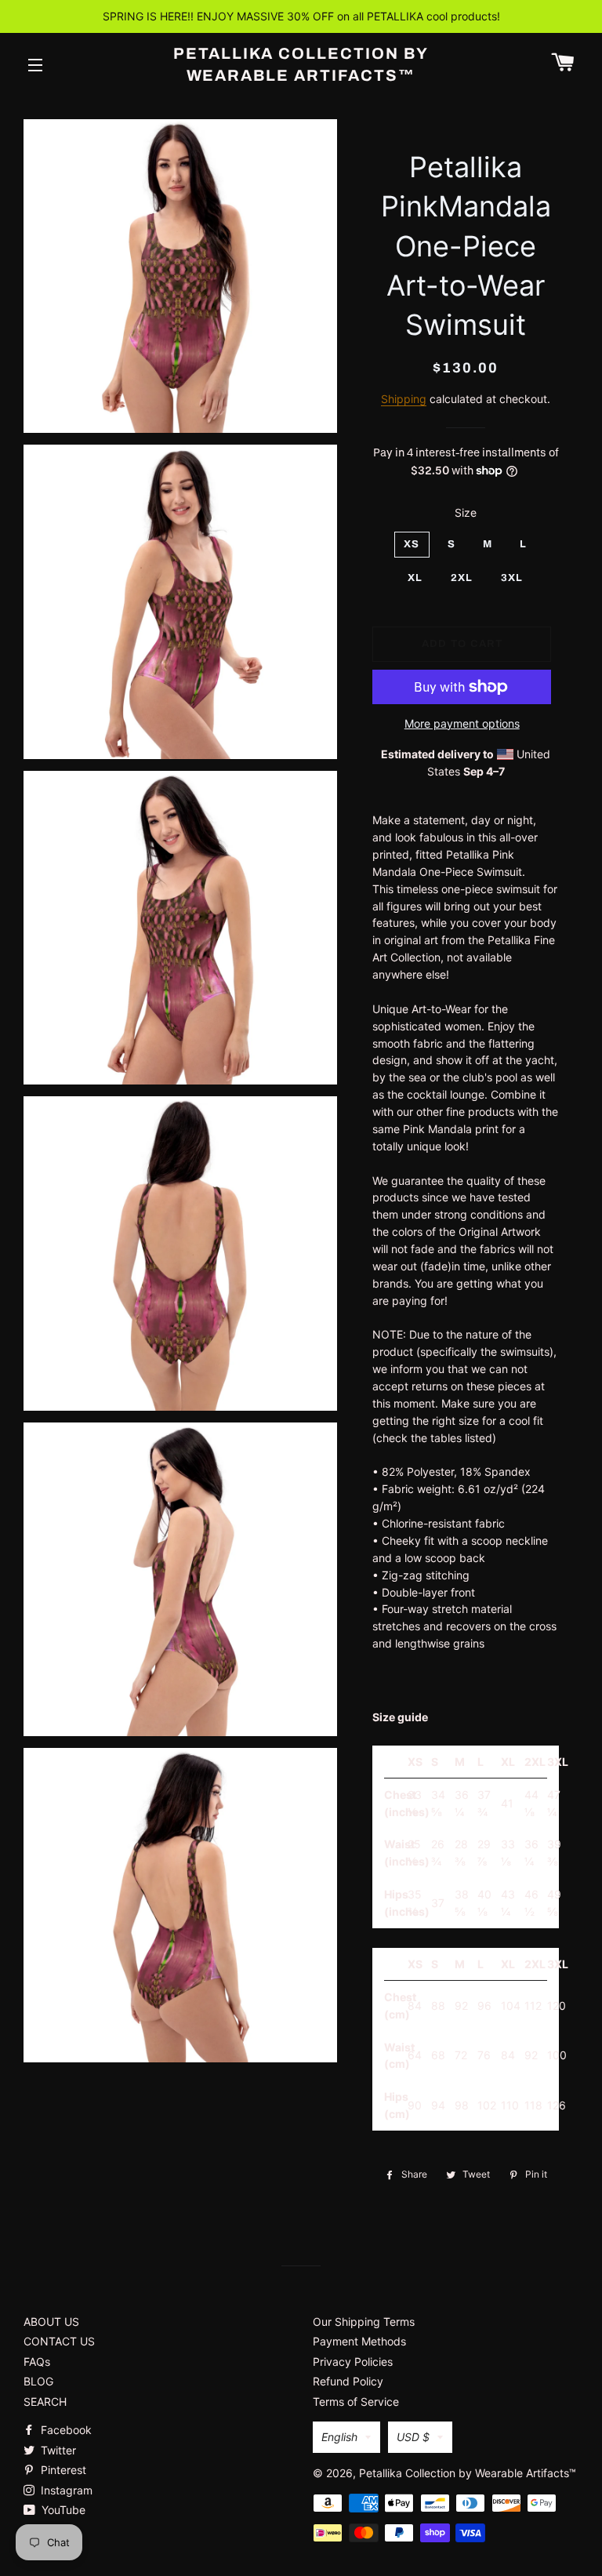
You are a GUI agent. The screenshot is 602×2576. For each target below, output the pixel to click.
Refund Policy (348, 2381)
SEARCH (45, 2402)
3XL (512, 578)
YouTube (62, 2510)
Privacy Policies (353, 2362)
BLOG (38, 2381)
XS (412, 544)
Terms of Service (356, 2402)
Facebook (65, 2430)
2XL (462, 578)
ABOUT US (51, 2322)
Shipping (404, 399)
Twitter (57, 2450)
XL (415, 578)
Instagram (65, 2490)
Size (466, 512)
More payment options (462, 723)
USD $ (413, 2437)
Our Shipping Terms (364, 2322)
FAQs (37, 2362)
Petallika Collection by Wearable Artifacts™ (301, 64)
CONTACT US (59, 2341)
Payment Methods (359, 2341)
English (339, 2437)
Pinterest (62, 2470)
